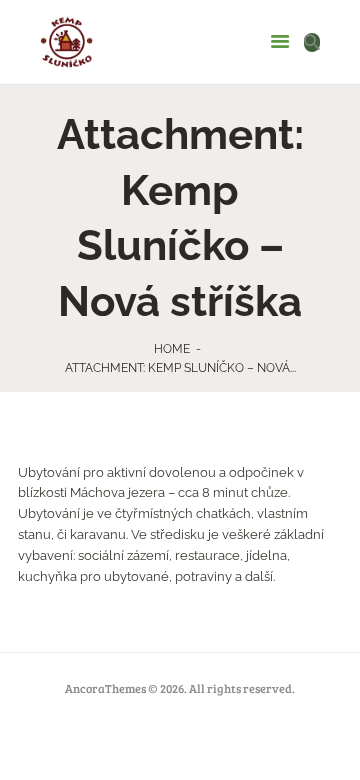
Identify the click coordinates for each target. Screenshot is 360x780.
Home (172, 349)
